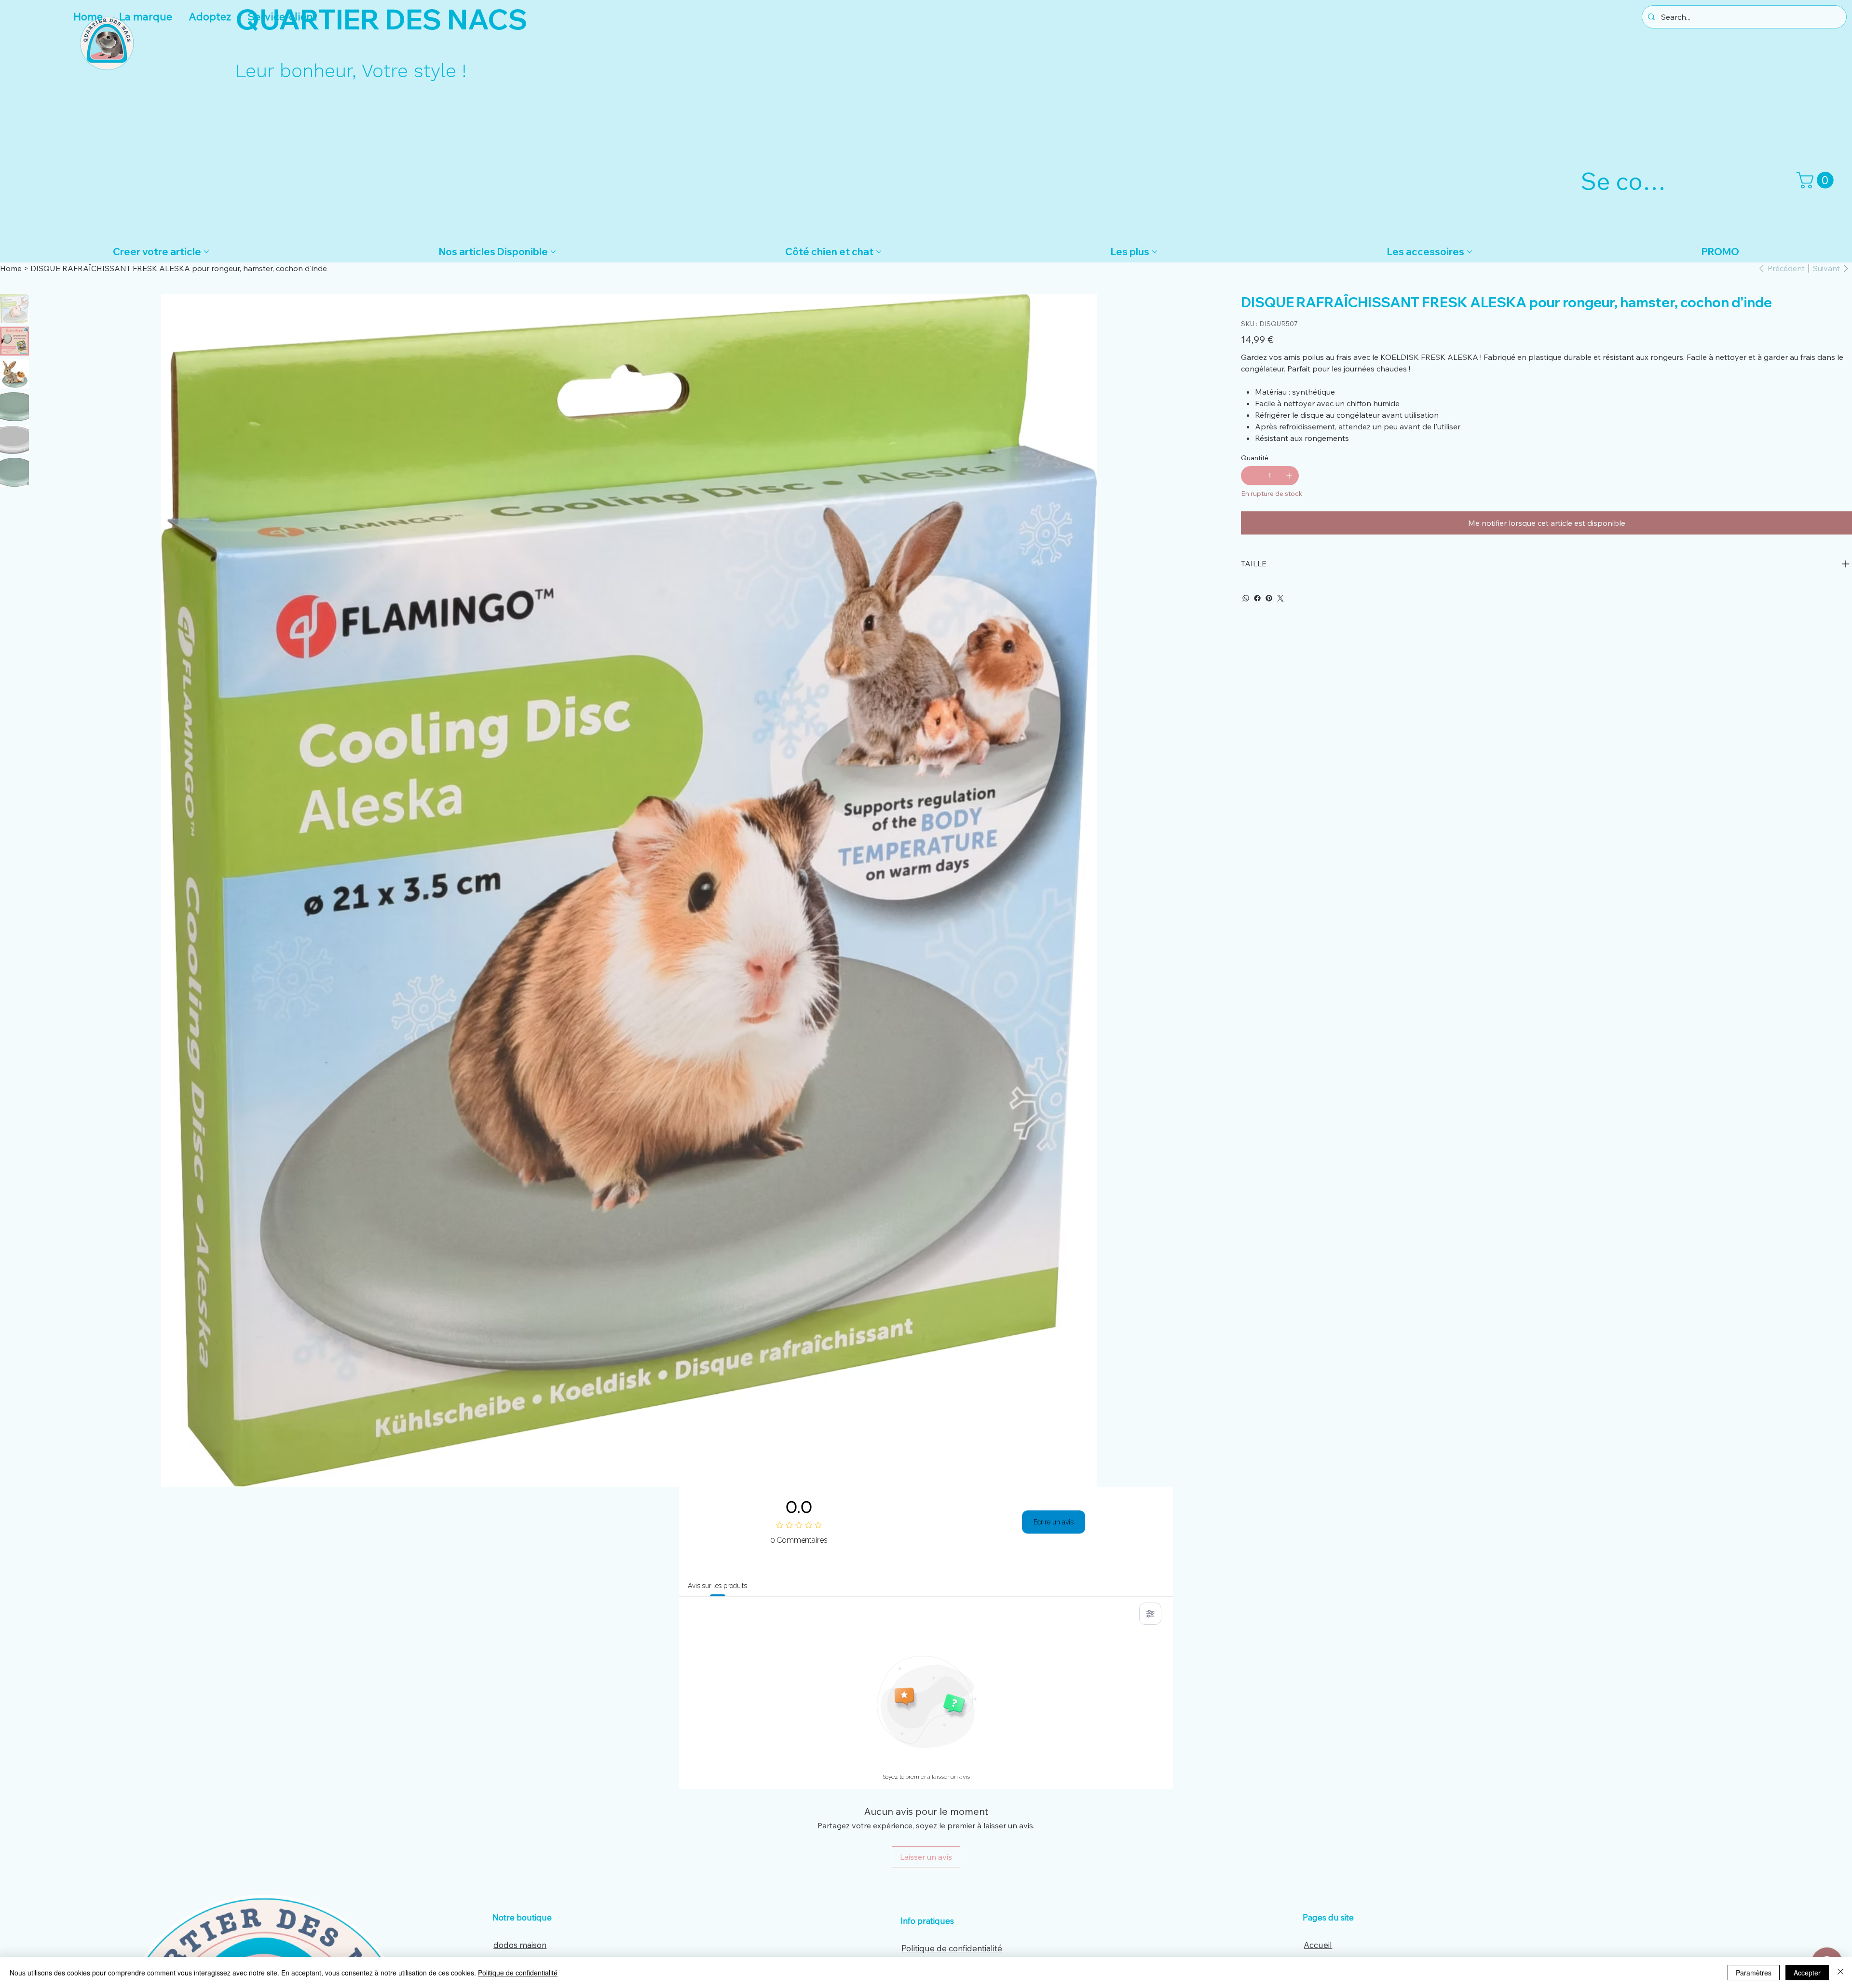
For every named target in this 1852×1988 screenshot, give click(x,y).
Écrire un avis (1054, 1522)
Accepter (1807, 1973)
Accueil (1318, 1945)
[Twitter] (1280, 598)
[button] (1817, 180)
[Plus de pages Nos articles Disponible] (553, 252)
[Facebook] (1257, 598)
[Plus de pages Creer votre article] (206, 252)
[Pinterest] (1269, 598)
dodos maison (520, 1945)
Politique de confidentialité (952, 1948)
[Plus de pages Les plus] (1155, 252)
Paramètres (1754, 1973)
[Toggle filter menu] (1150, 1614)
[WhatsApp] (1246, 598)
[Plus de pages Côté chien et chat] (879, 252)
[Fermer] (1840, 1973)
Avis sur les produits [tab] (717, 1586)
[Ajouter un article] (1289, 476)
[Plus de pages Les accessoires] (1470, 252)
